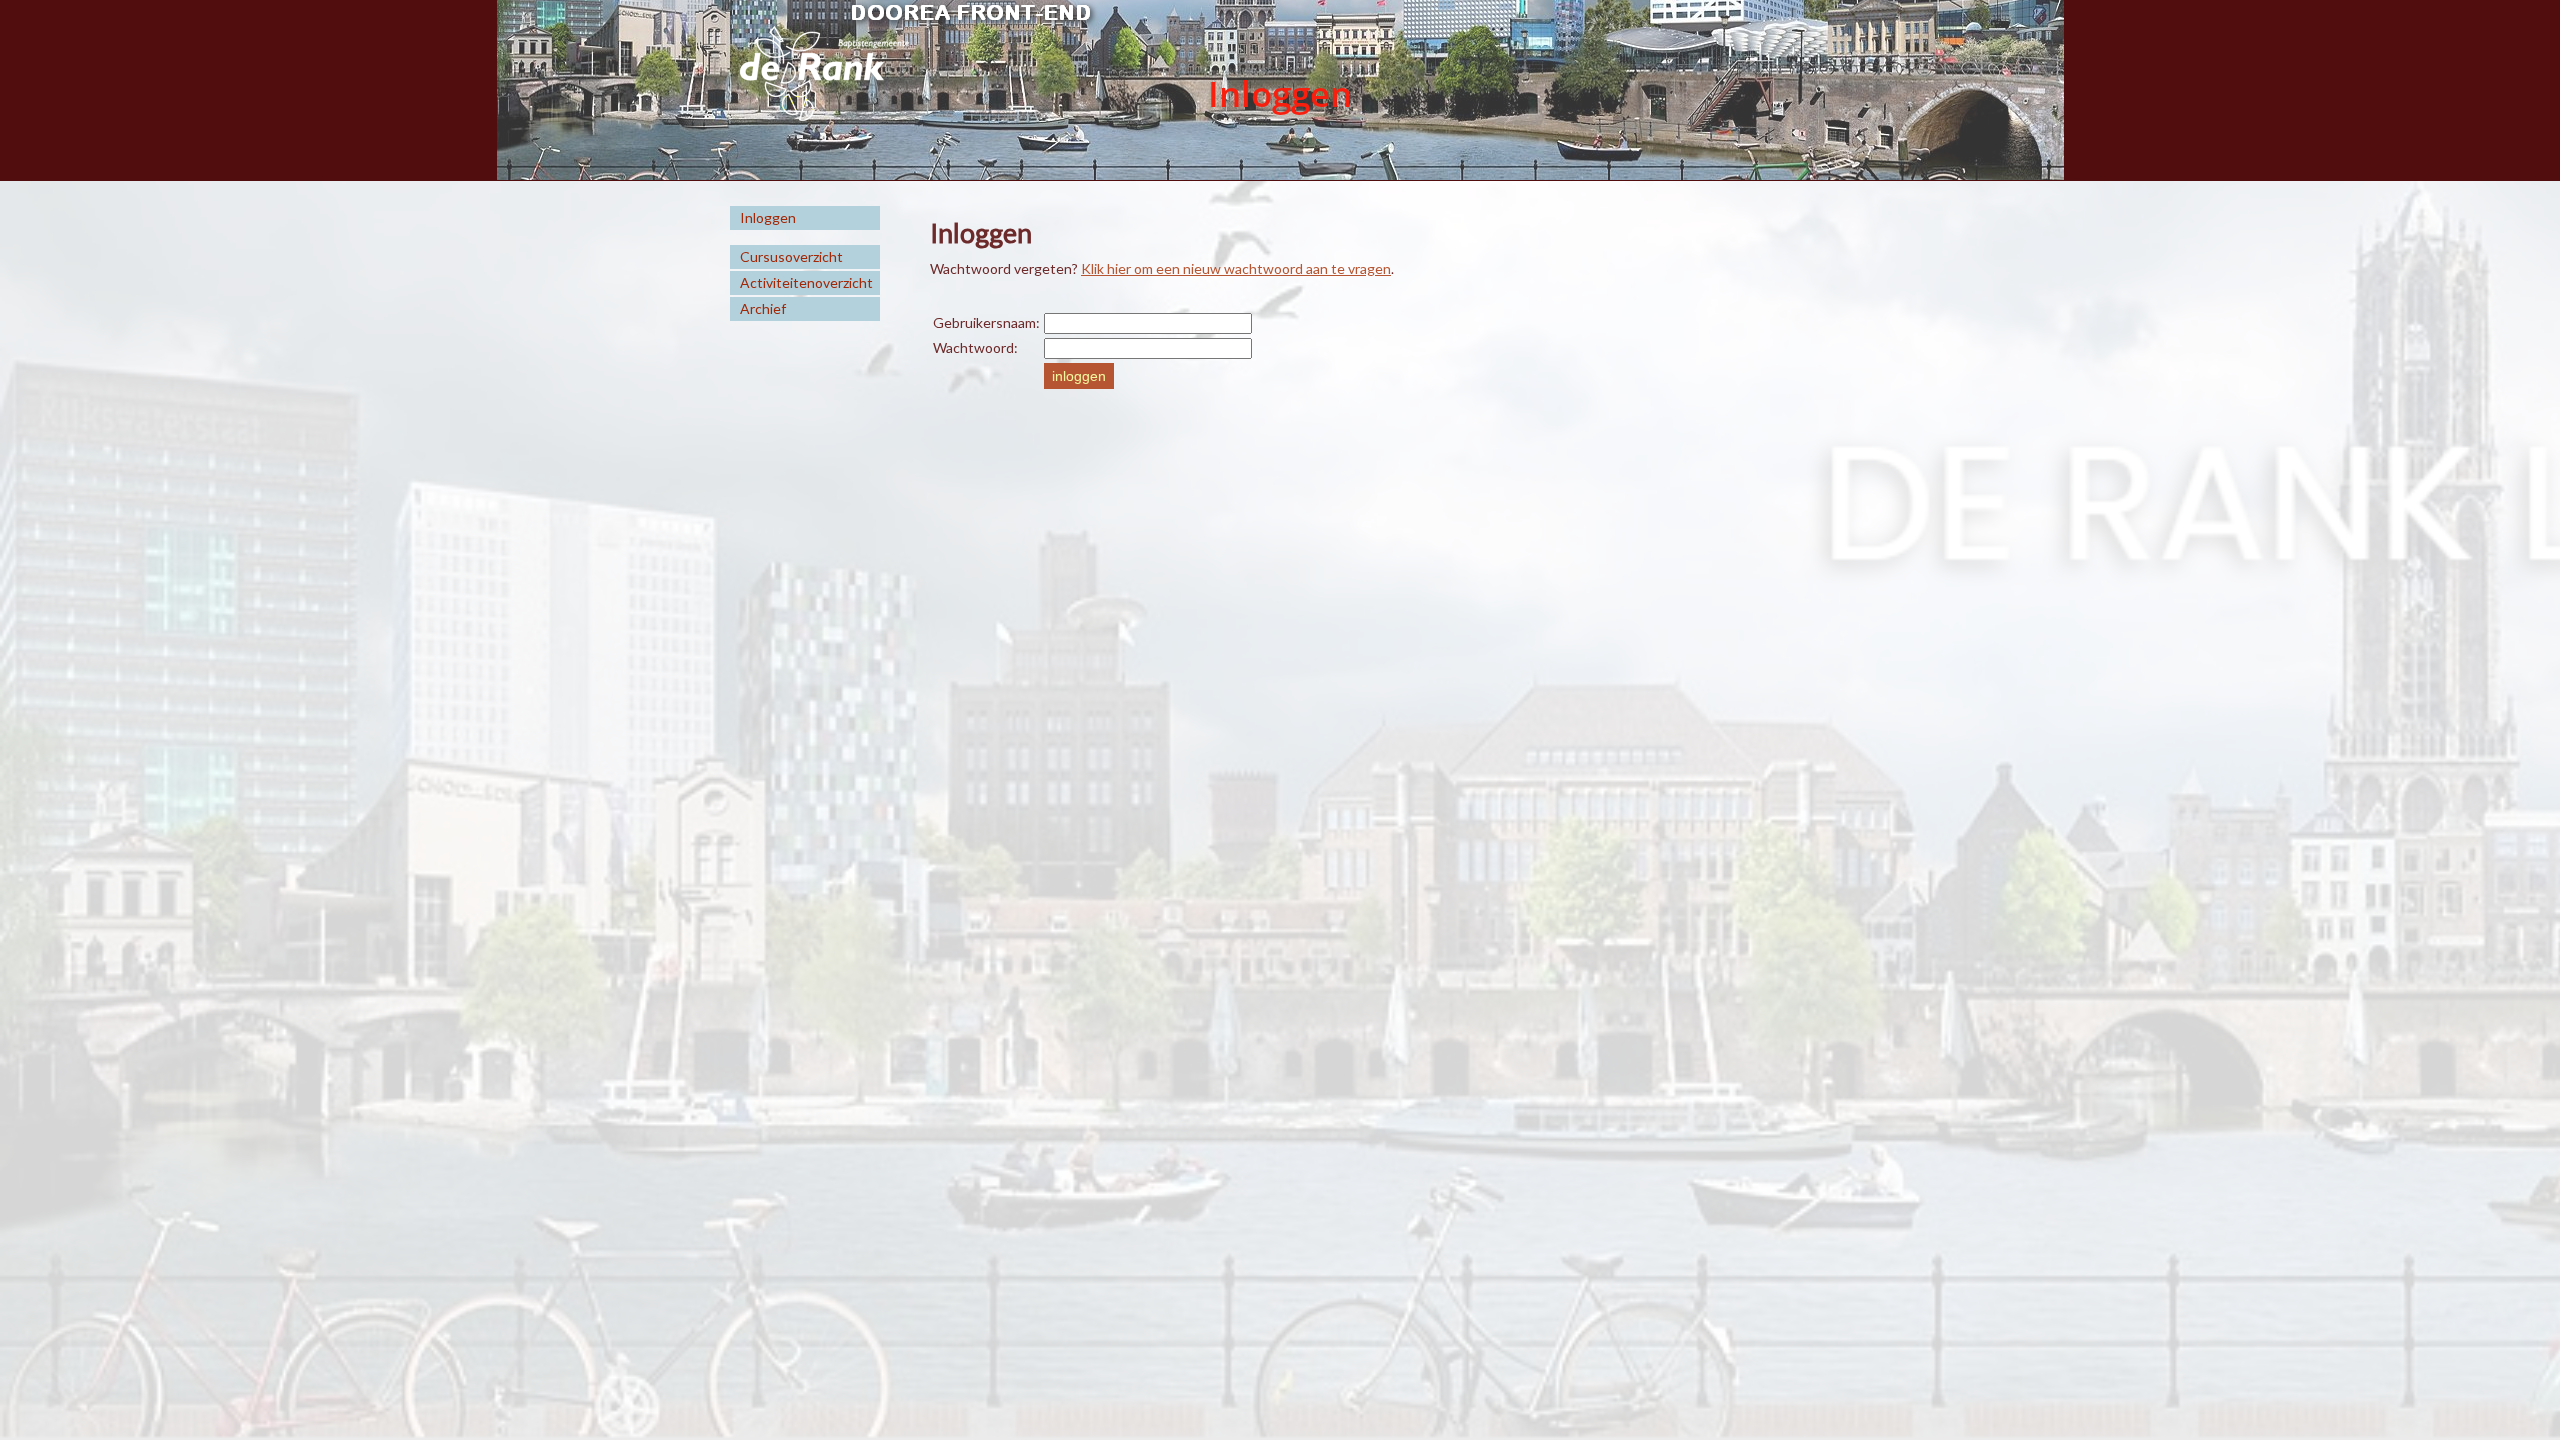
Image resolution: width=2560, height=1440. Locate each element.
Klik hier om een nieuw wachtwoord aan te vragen (1236, 268)
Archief (763, 308)
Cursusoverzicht (791, 256)
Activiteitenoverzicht (806, 282)
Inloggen (768, 217)
